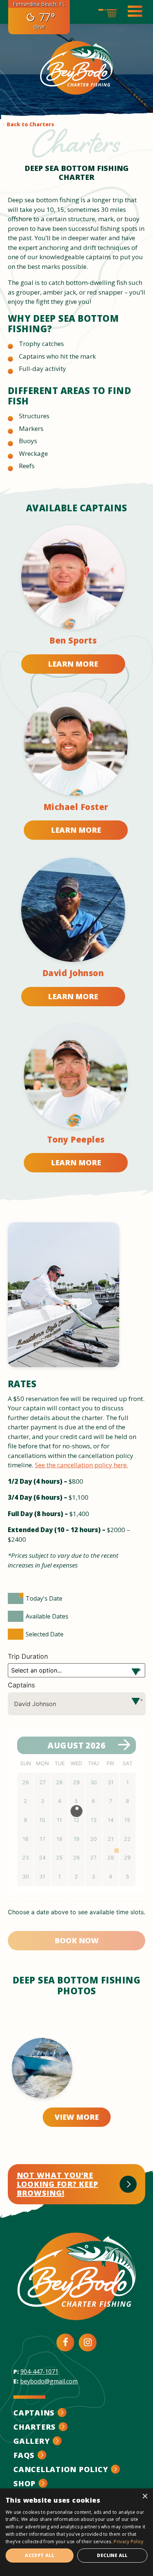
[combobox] (77, 1704)
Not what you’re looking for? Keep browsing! (58, 2184)
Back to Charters (30, 124)
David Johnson (73, 973)
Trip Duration (29, 1656)
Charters (35, 2427)
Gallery (32, 2441)
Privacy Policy (128, 2542)
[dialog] (76, 2532)
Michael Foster (76, 807)
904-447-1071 (39, 2372)
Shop (25, 2483)
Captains (21, 1685)
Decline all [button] (112, 2555)
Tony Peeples (76, 1139)
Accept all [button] (40, 2555)
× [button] (145, 2496)
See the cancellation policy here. (82, 1465)
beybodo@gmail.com (49, 2381)
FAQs (24, 2455)
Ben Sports (73, 640)
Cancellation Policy (61, 2469)
